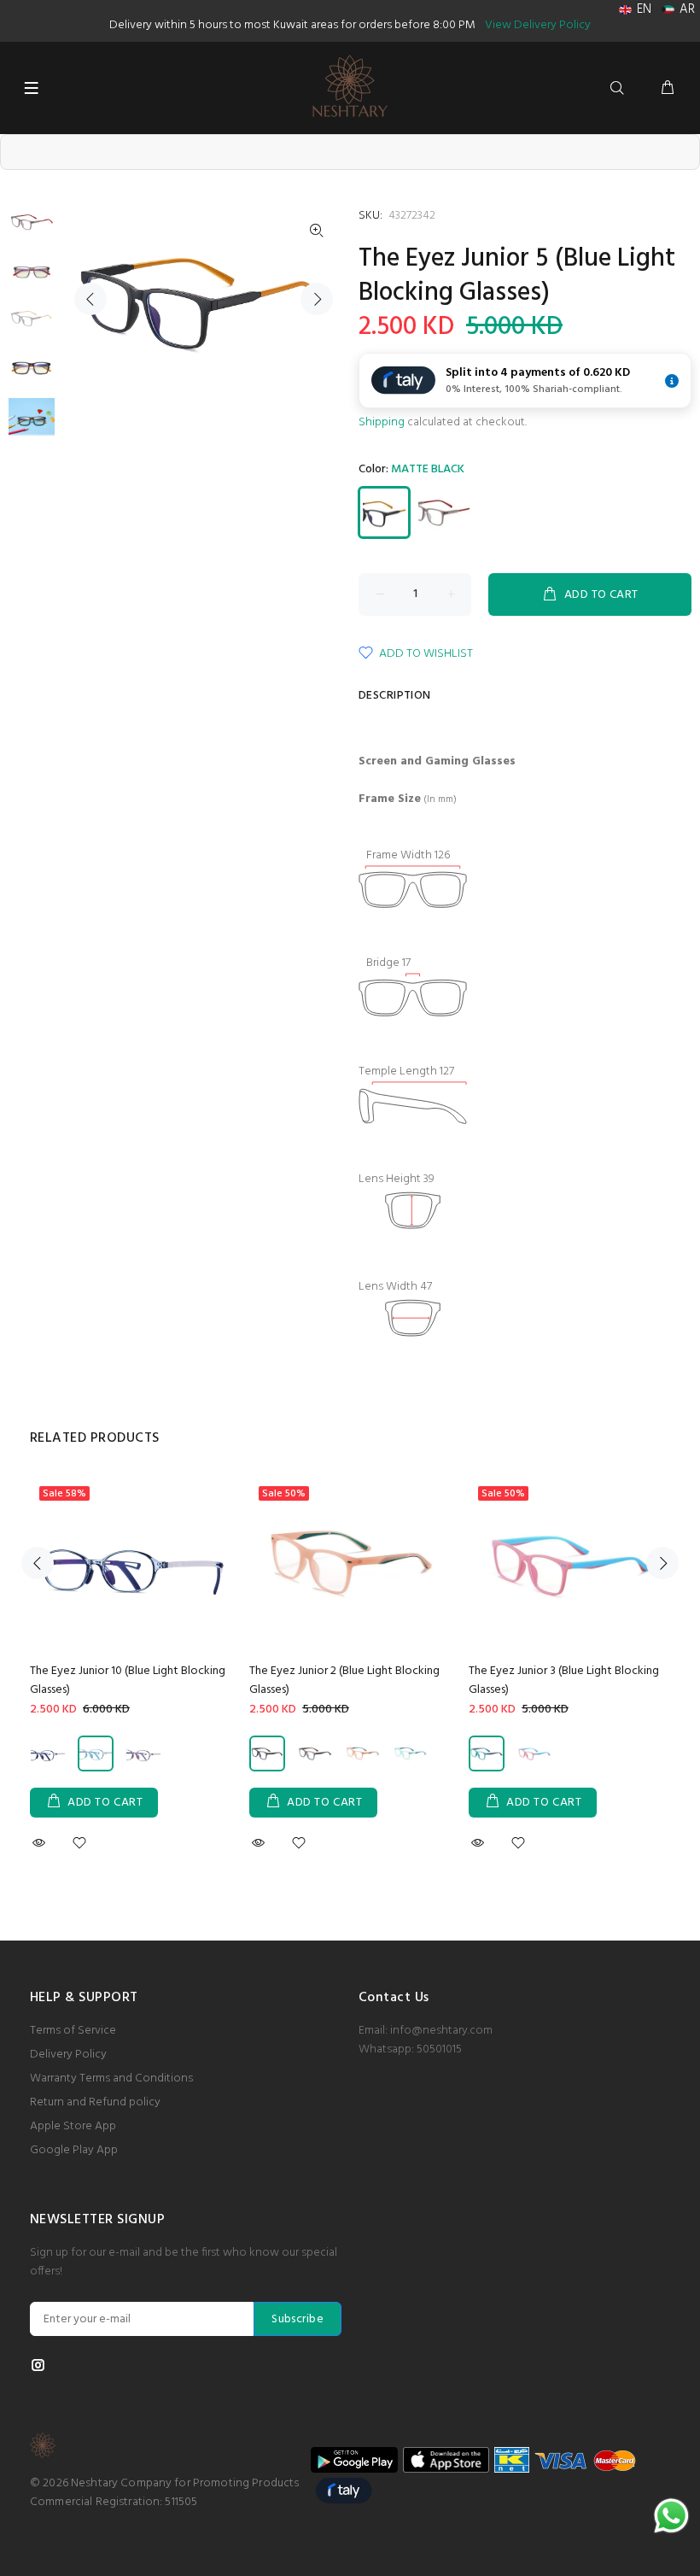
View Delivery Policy (538, 25)
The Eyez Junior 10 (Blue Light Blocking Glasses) (128, 1680)
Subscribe (297, 2319)
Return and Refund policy (95, 2102)
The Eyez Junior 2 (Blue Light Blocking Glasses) (344, 1680)
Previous (90, 299)
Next (317, 299)
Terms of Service (73, 2031)
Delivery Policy (68, 2055)
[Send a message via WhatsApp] (671, 2516)
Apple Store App (73, 2126)
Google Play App (74, 2150)
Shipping (382, 422)
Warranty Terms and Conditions (111, 2078)
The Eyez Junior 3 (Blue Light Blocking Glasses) (564, 1680)
